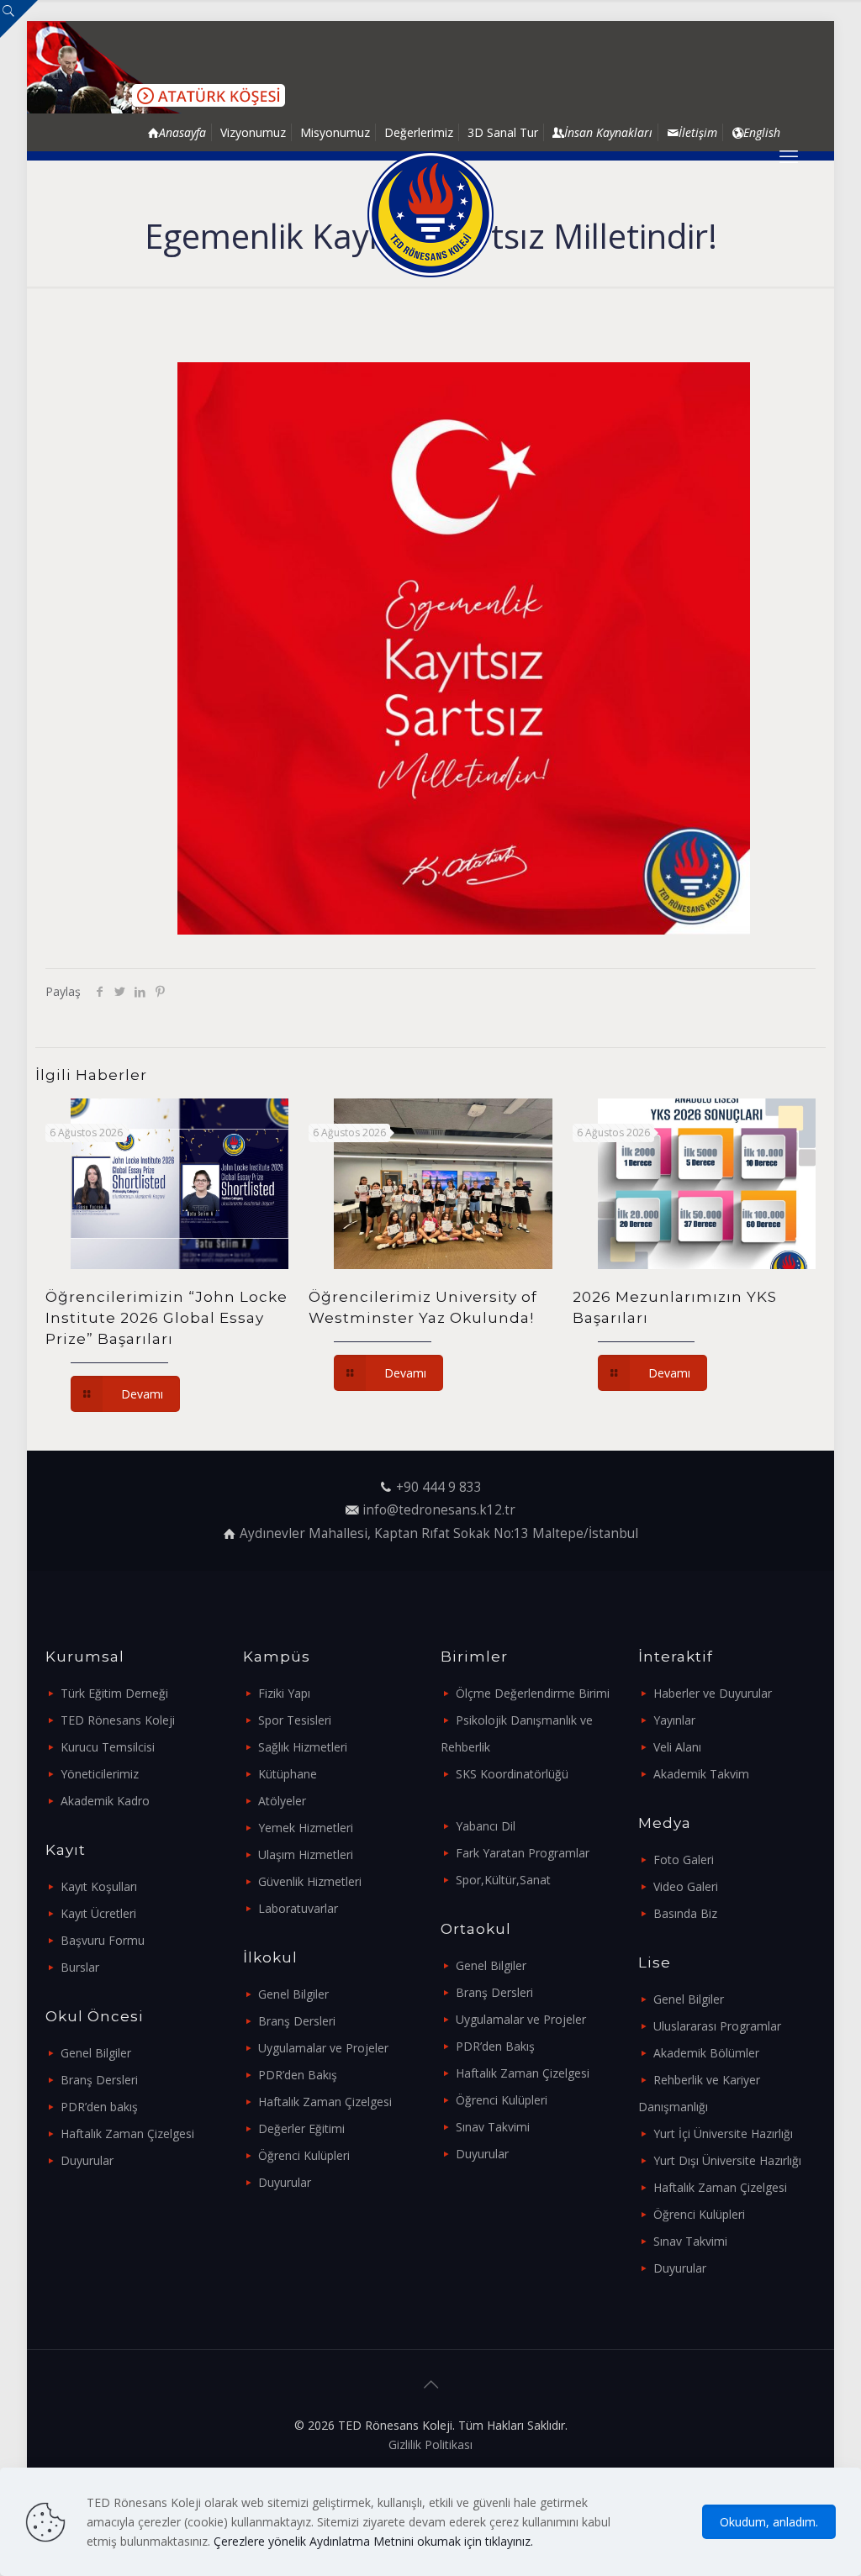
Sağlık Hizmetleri (303, 1747)
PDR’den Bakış (298, 2075)
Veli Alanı (677, 1747)
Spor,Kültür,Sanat (503, 1880)
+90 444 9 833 (439, 1487)
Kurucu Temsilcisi (108, 1747)
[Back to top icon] (430, 2384)
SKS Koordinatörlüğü (512, 1774)
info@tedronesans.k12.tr (439, 1510)
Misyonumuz (335, 132)
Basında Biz (685, 1913)
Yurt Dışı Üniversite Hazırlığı (727, 2160)
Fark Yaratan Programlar (523, 1853)
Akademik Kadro (105, 1801)
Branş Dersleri (99, 2080)
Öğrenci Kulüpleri (304, 2155)
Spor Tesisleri (295, 1720)
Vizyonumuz (253, 132)
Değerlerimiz (419, 132)
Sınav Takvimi (493, 2127)
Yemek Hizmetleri (306, 1828)
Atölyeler (282, 1801)
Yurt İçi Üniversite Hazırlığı (723, 2133)
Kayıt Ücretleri (98, 1913)
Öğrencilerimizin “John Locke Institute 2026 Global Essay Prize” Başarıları (166, 1318)
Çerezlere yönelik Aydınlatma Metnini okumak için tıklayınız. (373, 2541)
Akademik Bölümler (706, 2053)
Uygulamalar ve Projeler (323, 2048)
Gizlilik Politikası (430, 2444)
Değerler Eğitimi (301, 2128)
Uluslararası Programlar (717, 2026)
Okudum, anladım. (769, 2522)
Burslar (80, 1967)
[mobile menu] (789, 155)
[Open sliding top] (19, 19)
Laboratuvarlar (298, 1908)
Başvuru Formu (103, 1940)
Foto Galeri (684, 1860)
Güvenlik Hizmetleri (310, 1881)
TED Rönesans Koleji (118, 1720)
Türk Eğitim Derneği (114, 1693)
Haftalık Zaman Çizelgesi (127, 2133)
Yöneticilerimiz (100, 1774)
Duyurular (87, 2160)
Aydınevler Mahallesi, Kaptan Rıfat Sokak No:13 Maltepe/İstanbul (439, 1533)
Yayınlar (674, 1720)
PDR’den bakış (99, 2107)
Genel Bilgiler (96, 2053)
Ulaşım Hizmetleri (306, 1854)
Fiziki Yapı (284, 1693)
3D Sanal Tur (503, 132)
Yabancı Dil (486, 1826)
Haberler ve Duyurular (713, 1693)
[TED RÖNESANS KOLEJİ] (430, 214)
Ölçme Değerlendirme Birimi (533, 1693)
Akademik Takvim (701, 1774)
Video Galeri (686, 1886)
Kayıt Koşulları (99, 1886)
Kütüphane (288, 1774)
